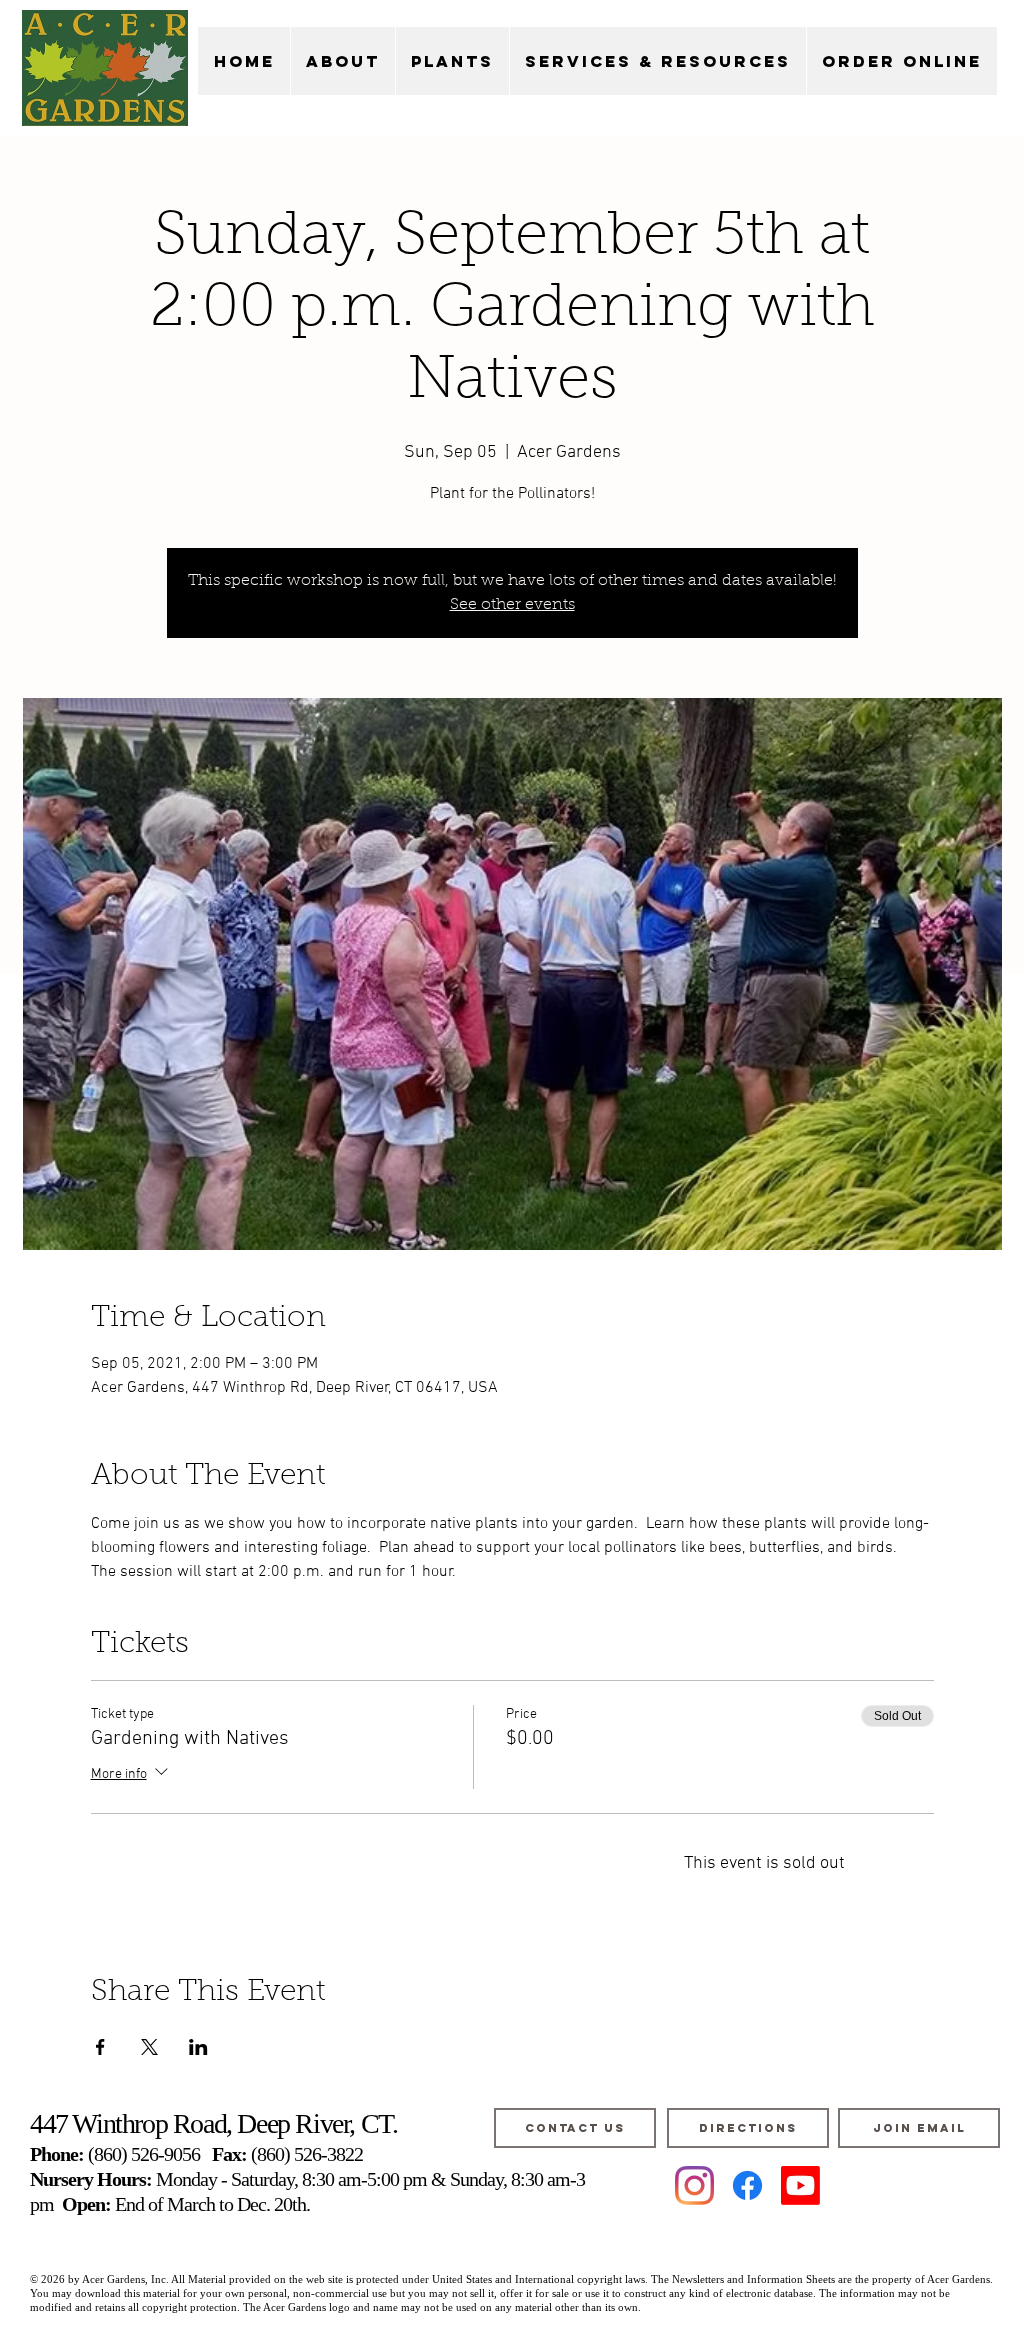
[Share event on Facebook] (100, 2047)
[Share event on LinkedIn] (198, 2047)
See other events (512, 605)
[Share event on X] (149, 2047)
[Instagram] (694, 2185)
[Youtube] (800, 2185)
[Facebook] (747, 2185)
